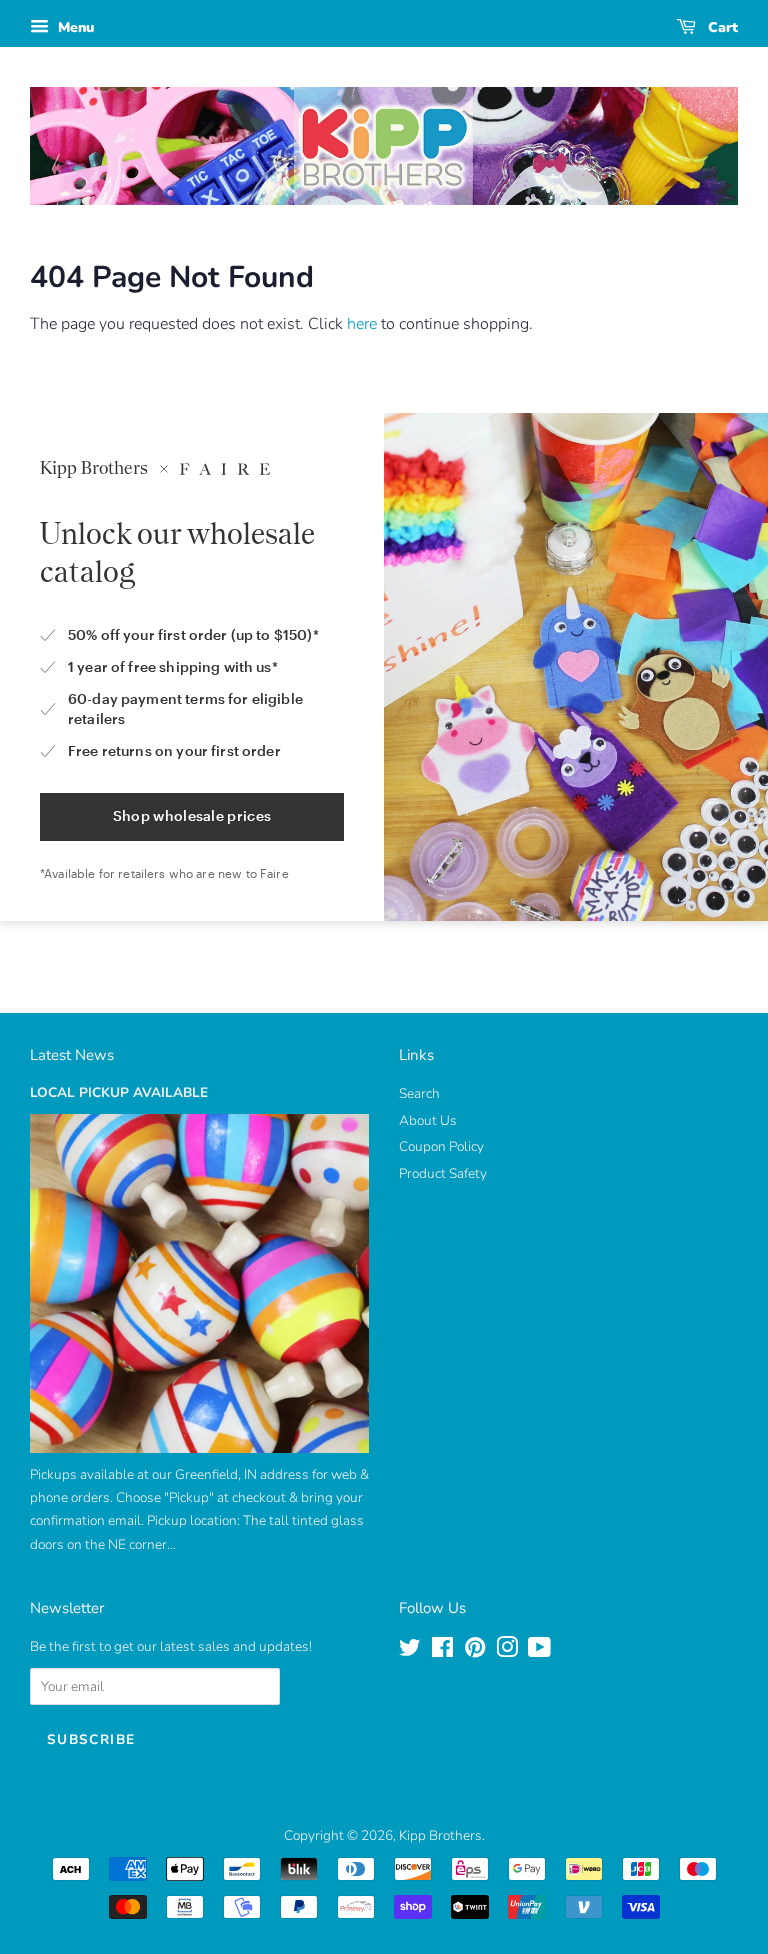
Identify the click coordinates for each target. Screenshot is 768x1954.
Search (419, 1093)
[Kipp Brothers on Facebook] (442, 1651)
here (362, 324)
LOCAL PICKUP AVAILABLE (119, 1092)
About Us (428, 1120)
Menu (74, 27)
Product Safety (443, 1173)
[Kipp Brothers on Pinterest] (475, 1651)
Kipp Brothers (440, 1835)
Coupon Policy (441, 1146)
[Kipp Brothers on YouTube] (539, 1651)
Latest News (72, 1055)
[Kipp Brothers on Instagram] (507, 1651)
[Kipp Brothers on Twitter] (410, 1651)
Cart (721, 27)
